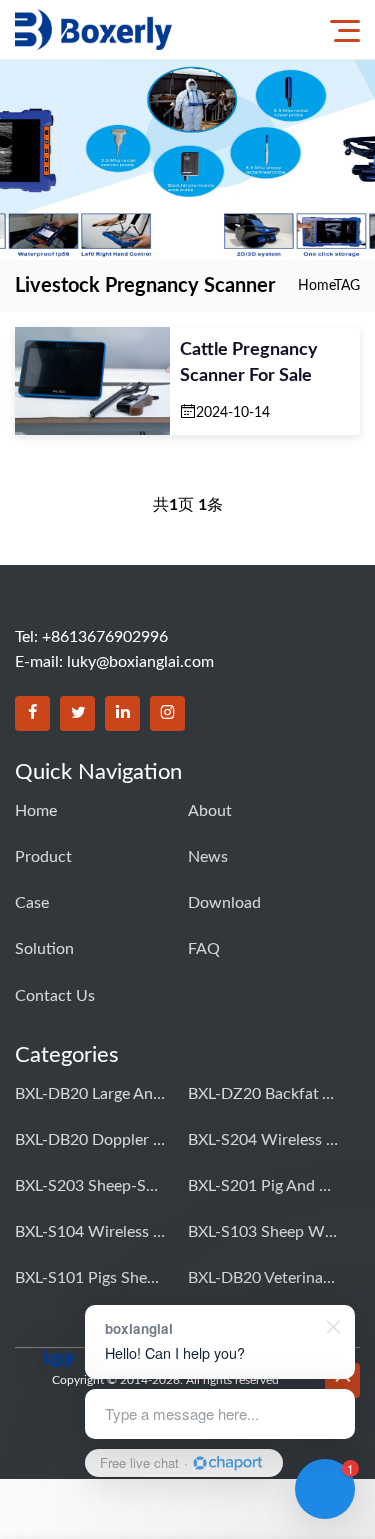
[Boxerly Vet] (93, 29)
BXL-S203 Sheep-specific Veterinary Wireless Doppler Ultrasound (90, 1186)
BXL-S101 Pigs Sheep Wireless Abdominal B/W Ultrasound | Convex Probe (90, 1278)
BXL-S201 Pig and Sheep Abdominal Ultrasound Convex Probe (263, 1186)
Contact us (55, 996)
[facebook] (32, 713)
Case (32, 903)
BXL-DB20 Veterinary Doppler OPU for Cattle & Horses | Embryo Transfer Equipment (263, 1278)
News (208, 857)
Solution (44, 949)
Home (316, 286)
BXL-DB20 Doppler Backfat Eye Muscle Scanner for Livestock (90, 1140)
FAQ (204, 949)
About (210, 811)
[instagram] (167, 713)
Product (43, 857)
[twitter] (77, 713)
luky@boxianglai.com (140, 662)
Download (224, 903)
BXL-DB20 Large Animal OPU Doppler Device (90, 1094)
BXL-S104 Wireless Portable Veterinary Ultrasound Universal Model (90, 1232)
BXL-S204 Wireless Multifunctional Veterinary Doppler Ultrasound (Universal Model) (263, 1140)
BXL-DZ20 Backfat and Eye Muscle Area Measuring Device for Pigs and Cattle (263, 1094)
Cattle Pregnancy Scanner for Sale (249, 363)
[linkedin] (122, 713)
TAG (347, 286)
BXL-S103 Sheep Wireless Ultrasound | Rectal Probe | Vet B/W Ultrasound (263, 1232)
